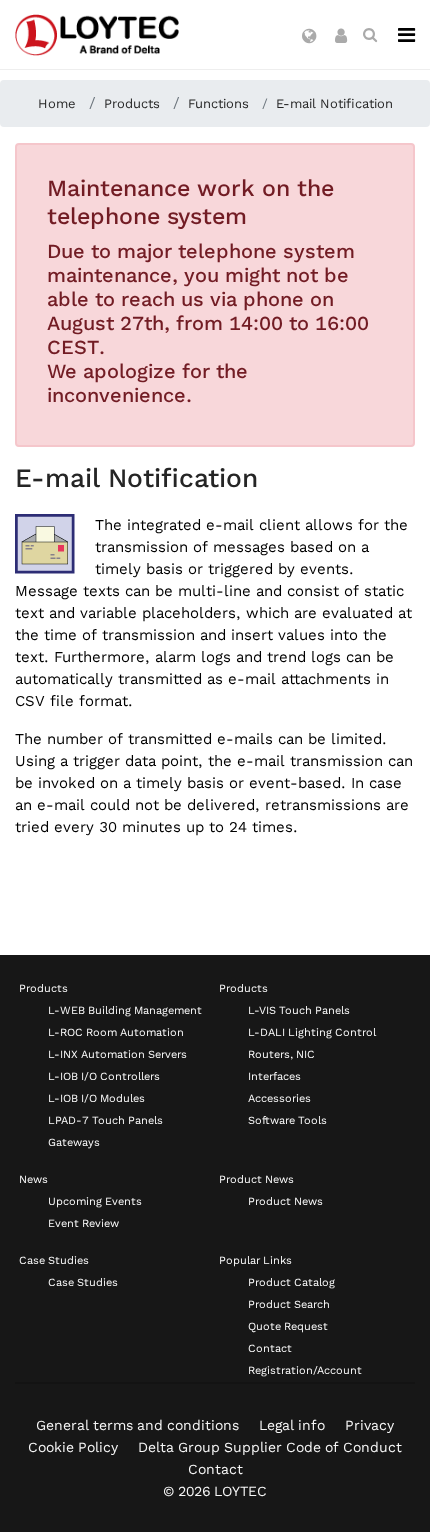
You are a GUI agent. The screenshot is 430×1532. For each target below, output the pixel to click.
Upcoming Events (95, 1201)
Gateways (74, 1142)
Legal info (292, 1425)
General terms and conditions (137, 1425)
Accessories (279, 1098)
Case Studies (54, 1260)
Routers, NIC (281, 1054)
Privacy (369, 1425)
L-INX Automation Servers (117, 1054)
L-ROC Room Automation (116, 1032)
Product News (256, 1179)
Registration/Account (305, 1370)
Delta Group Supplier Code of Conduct (270, 1447)
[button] (309, 37)
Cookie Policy (73, 1447)
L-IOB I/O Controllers (104, 1076)
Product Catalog (291, 1282)
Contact (270, 1348)
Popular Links (255, 1260)
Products (43, 988)
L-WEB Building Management (125, 1010)
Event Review (83, 1223)
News (33, 1179)
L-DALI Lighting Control (312, 1032)
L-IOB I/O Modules (96, 1098)
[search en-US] (370, 35)
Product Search (289, 1304)
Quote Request (288, 1326)
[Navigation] (406, 35)
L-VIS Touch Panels (299, 1010)
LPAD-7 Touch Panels (105, 1120)
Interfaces (274, 1076)
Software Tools (287, 1120)
